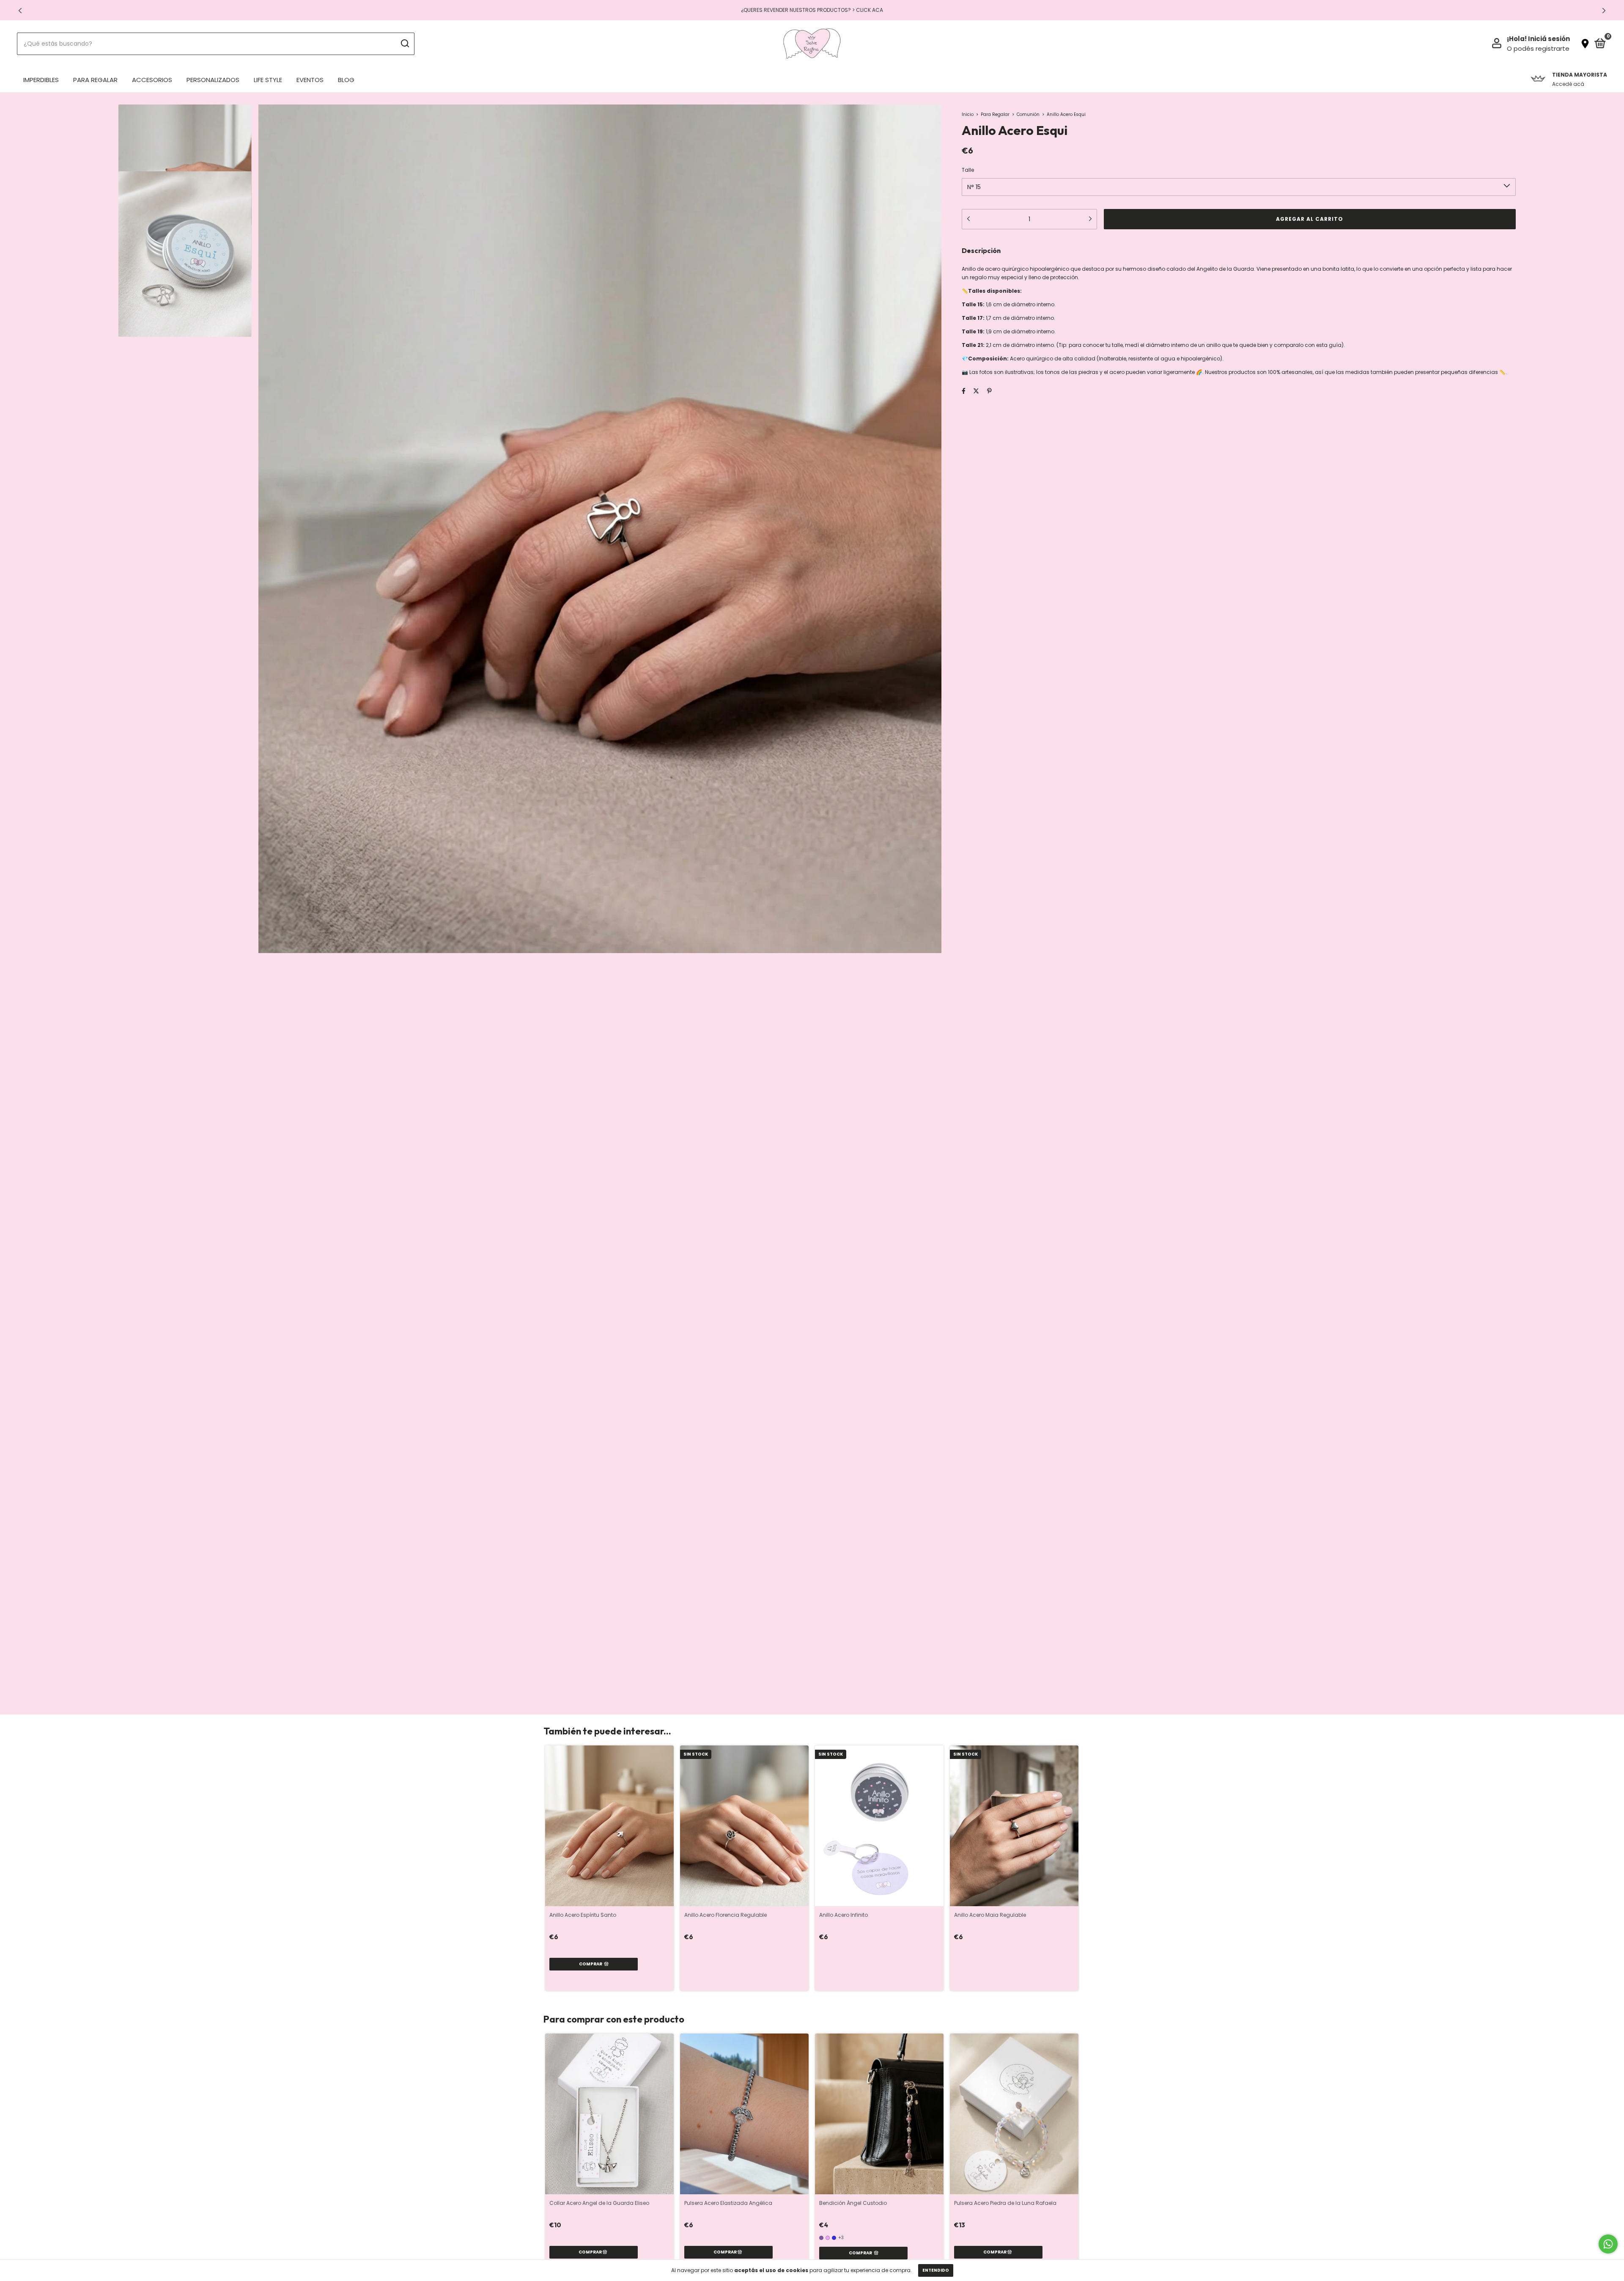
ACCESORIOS (152, 80)
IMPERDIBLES (41, 80)
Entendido (936, 2270)
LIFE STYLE (268, 80)
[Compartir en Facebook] (964, 391)
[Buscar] (405, 44)
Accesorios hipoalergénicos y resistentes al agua (812, 10)
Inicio (968, 114)
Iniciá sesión (1549, 39)
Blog (346, 80)
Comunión (1028, 114)
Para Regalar (995, 114)
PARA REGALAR (95, 80)
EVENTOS (310, 80)
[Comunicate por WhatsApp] (1608, 2244)
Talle (968, 170)
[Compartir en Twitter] (976, 391)
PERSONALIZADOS (213, 80)
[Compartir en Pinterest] (989, 391)
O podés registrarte (1538, 48)
